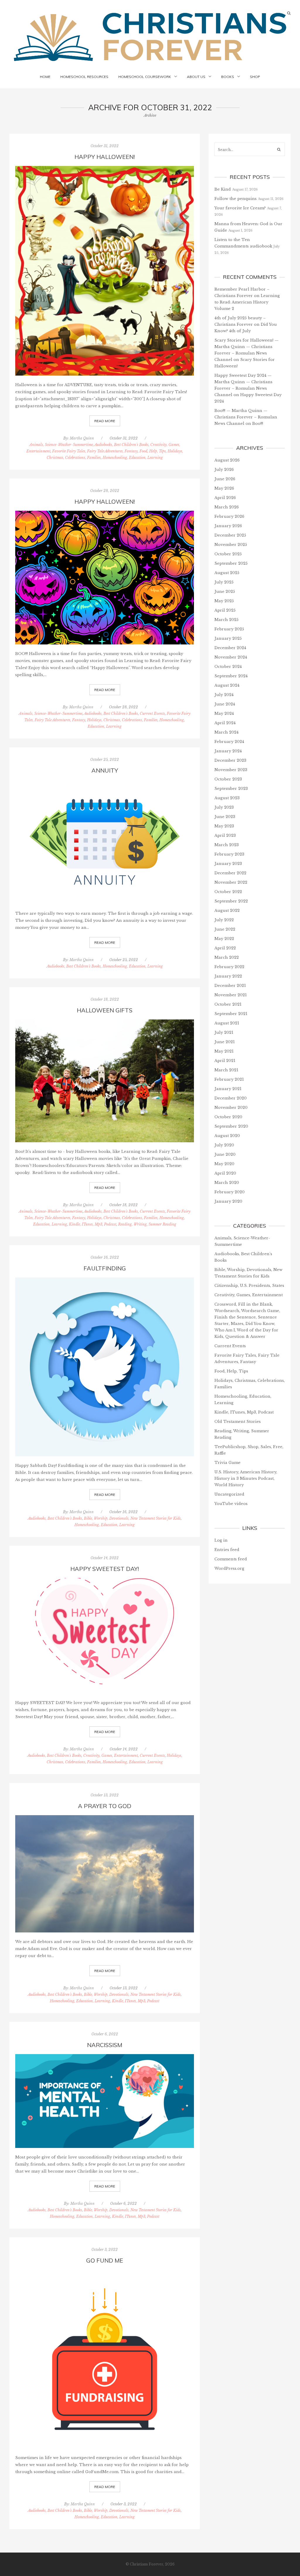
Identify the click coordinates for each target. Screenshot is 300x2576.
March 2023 (227, 845)
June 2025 (225, 592)
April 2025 (225, 610)
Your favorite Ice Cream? (240, 208)
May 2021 (224, 1051)
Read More (105, 421)
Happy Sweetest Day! (105, 1569)
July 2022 (224, 920)
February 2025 (229, 629)
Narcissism (105, 2045)
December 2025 (230, 535)
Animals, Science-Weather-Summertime (61, 445)
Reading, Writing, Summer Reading (147, 1224)
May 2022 (224, 939)
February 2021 (229, 1079)
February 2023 (229, 854)
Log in (221, 1540)
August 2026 (227, 460)
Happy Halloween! (105, 502)
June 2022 (225, 929)
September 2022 (231, 901)
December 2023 (230, 760)
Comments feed (231, 1559)
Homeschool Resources (84, 77)
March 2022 (227, 957)
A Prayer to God (105, 1806)
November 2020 (231, 1108)
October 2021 (228, 1004)
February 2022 (229, 967)
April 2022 (225, 948)
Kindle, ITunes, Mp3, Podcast (93, 1224)
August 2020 (227, 1136)
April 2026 (225, 498)
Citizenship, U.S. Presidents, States (249, 1286)
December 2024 (230, 648)
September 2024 (231, 676)
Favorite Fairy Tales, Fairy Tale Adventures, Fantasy (95, 451)
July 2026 (224, 470)
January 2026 (228, 526)
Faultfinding (105, 1268)
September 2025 (231, 563)
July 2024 (224, 695)
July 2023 (224, 807)
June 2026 (225, 479)
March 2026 (227, 507)
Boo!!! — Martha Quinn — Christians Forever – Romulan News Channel (246, 417)
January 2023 (228, 864)
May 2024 (224, 713)
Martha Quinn (82, 438)
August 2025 (227, 573)
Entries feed (227, 1550)
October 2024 (228, 667)
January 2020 (228, 1201)
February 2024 (229, 742)
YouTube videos (231, 1504)
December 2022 (230, 873)
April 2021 (225, 1061)
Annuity (105, 770)
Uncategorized (229, 1494)
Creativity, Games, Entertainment (111, 1755)
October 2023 (228, 779)
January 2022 (228, 976)
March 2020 (227, 1183)
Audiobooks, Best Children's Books (121, 445)
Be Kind (223, 189)
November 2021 (231, 995)
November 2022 (231, 882)
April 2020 (225, 1173)
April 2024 (225, 723)
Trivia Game (227, 1463)
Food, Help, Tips (153, 451)
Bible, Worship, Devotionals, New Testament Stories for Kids (132, 1518)
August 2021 (227, 1023)
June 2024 (225, 704)
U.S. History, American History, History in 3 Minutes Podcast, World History (246, 1478)
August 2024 (227, 685)
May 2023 (224, 826)
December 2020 (231, 1098)
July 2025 (224, 582)
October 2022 (228, 892)
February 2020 (230, 1192)
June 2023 (225, 817)
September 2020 (231, 1126)
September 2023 (231, 789)
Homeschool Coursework (145, 77)
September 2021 (231, 1014)
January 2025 (228, 638)
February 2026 (229, 516)
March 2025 (226, 620)
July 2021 (224, 1032)
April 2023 (225, 835)
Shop (255, 77)
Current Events (152, 713)
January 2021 (228, 1089)
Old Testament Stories (238, 1422)
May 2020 (224, 1164)
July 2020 (224, 1145)
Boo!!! (258, 424)
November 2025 (231, 545)
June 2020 (225, 1154)
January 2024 (228, 751)
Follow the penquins (236, 199)
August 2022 (227, 911)
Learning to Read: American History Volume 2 (247, 302)
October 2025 (228, 554)
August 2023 (227, 798)
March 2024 (226, 732)
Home (45, 77)
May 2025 (224, 601)
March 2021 (226, 1070)
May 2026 (224, 488)
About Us (196, 77)
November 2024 (231, 657)
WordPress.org (229, 1568)
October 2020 (228, 1117)
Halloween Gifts (105, 1010)
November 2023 (231, 770)
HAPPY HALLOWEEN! (105, 157)
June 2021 (225, 1042)
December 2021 (230, 986)
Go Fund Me (105, 2260)
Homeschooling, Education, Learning (133, 458)
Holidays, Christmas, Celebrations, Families (122, 720)
